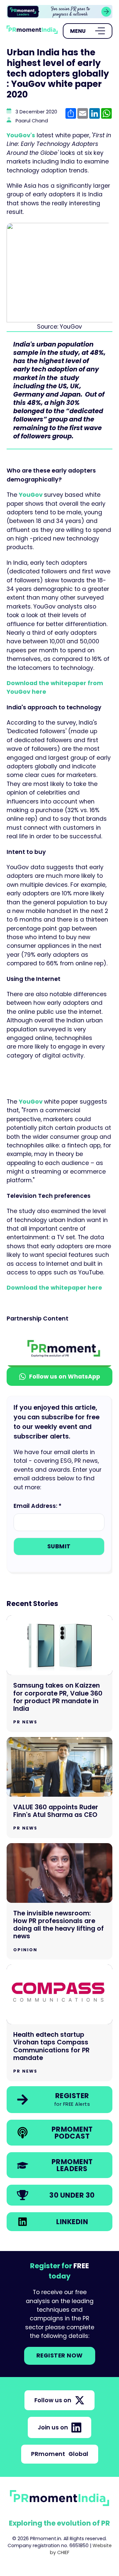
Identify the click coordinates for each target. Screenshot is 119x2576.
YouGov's (21, 135)
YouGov (31, 495)
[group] (59, 12)
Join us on (53, 2427)
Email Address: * (38, 1506)
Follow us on (53, 2400)
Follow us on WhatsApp (65, 1377)
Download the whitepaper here (55, 1288)
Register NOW (60, 2355)
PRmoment (60, 2454)
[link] (59, 12)
